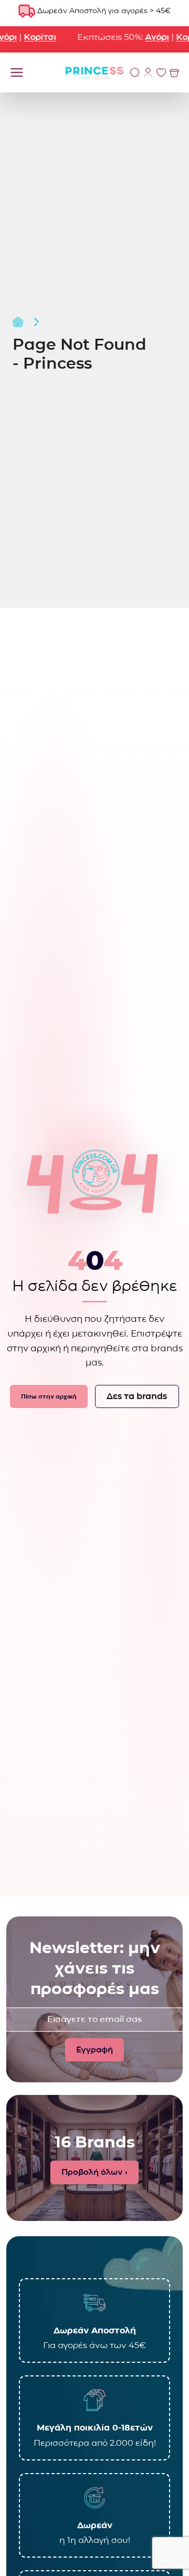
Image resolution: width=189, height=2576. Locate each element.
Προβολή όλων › (94, 2172)
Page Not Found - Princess (80, 354)
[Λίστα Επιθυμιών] (161, 72)
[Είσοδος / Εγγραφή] (148, 72)
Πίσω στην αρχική (49, 1396)
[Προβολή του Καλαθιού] (174, 72)
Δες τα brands (137, 1396)
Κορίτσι (30, 37)
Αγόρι (147, 37)
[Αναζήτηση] (135, 72)
